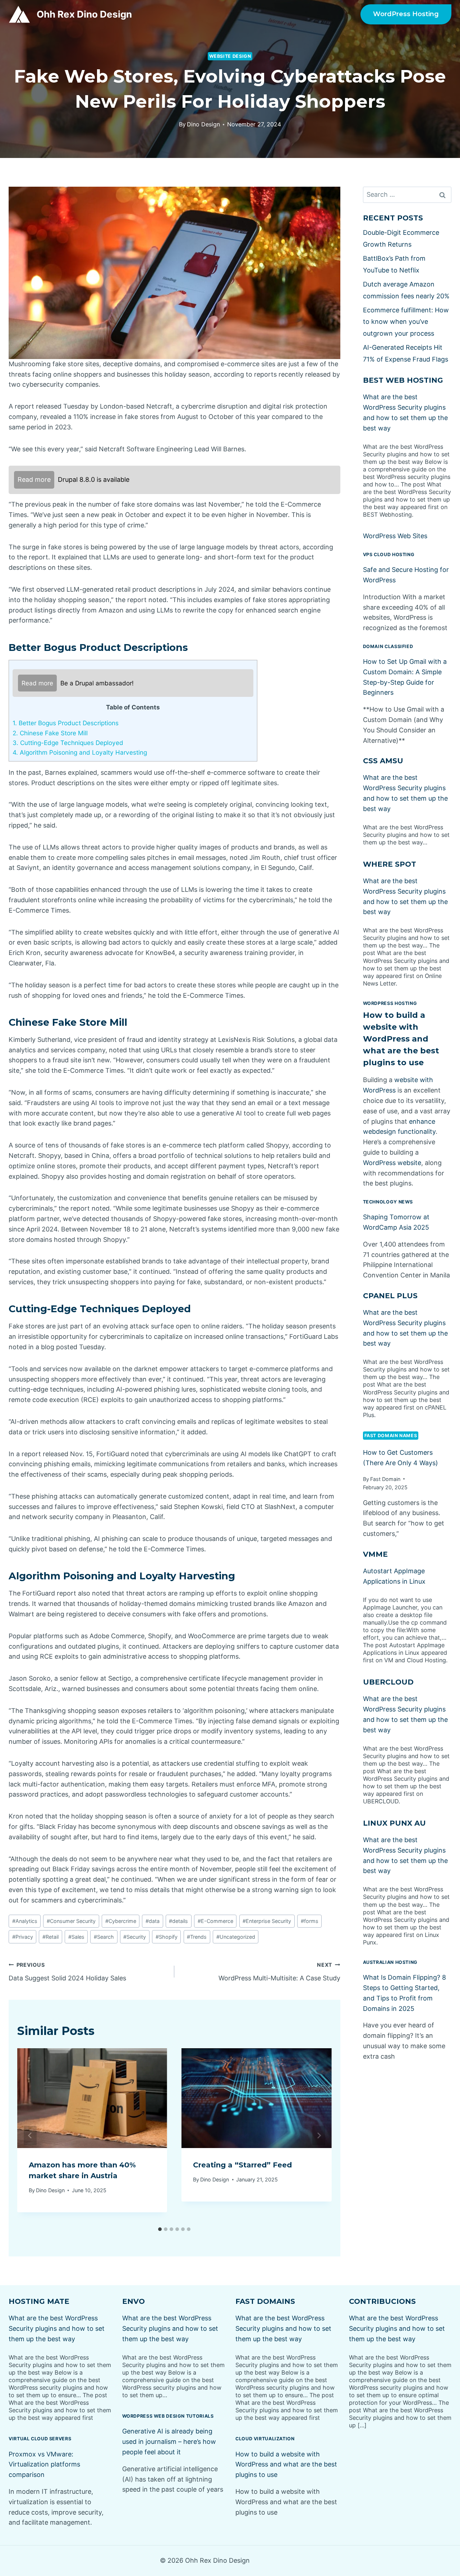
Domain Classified (388, 646)
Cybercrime (121, 1921)
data (153, 1921)
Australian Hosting (390, 1962)
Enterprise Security (267, 1921)
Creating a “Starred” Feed (242, 2165)
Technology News (388, 1202)
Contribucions (382, 2301)
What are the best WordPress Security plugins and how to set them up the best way (57, 2328)
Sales (76, 1937)
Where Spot (390, 864)
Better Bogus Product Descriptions (66, 723)
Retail (50, 1937)
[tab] (160, 2229)
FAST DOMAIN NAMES (391, 1436)
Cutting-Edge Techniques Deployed (68, 743)
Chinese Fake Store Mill (50, 733)
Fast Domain (385, 1479)
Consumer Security (71, 1921)
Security (135, 1937)
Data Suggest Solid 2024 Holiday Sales (67, 1972)
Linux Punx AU (394, 1823)
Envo (134, 2301)
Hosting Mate (39, 2301)
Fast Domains (265, 2301)
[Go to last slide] (30, 2135)
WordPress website (392, 1163)
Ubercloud (388, 1682)
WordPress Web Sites (395, 536)
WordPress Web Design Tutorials (168, 2416)
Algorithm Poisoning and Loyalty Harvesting (80, 752)
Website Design (230, 56)
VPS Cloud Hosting (389, 555)
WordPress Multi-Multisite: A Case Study (279, 1972)
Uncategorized (236, 1937)
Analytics (25, 1921)
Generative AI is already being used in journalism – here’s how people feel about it (169, 2442)
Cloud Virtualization (265, 2439)
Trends (197, 1937)
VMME (375, 1554)
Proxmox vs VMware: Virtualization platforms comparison (44, 2465)
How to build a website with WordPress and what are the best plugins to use (401, 1039)
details (178, 1921)
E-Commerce (215, 1921)
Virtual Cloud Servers (40, 2439)
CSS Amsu (383, 761)
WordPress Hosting (406, 14)
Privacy (23, 1937)
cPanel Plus (390, 1296)
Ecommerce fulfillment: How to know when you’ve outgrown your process (406, 322)
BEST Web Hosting (403, 380)
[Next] (319, 2135)
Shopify (167, 1937)
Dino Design (203, 124)
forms (310, 1921)
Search (104, 1937)
